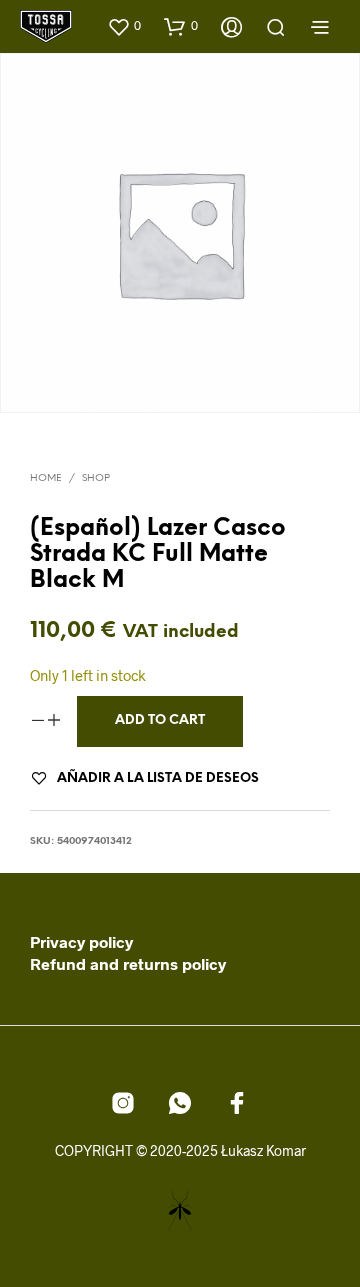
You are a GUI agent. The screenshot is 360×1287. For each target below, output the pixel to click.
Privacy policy (81, 941)
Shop (96, 478)
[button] (124, 26)
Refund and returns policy (128, 963)
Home (46, 478)
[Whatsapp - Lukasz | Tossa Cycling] (180, 1103)
